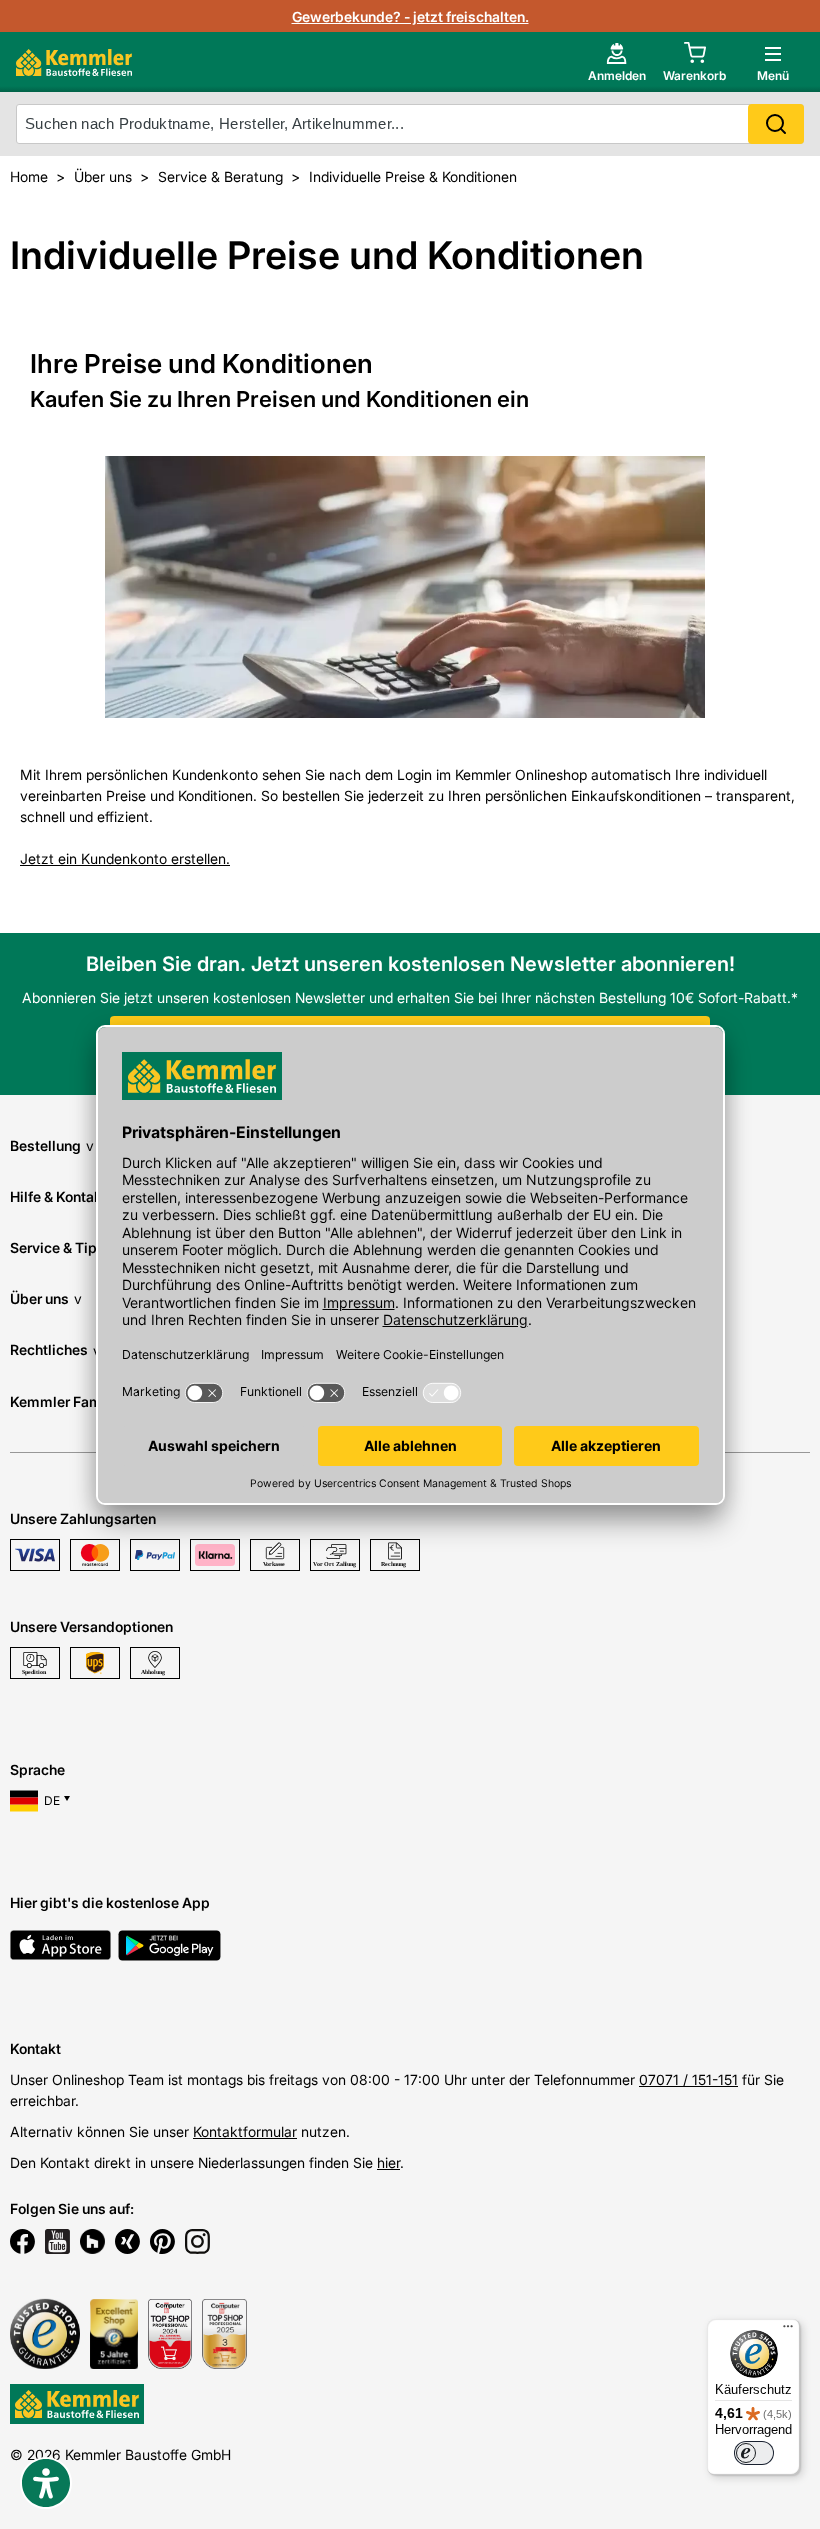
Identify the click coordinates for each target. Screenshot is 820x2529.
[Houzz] (92, 2244)
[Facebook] (22, 2244)
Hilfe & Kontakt (65, 1196)
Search (776, 124)
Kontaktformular (245, 2131)
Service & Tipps (68, 1247)
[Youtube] (57, 2244)
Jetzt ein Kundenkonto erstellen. (125, 858)
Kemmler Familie (72, 1401)
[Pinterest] (162, 2244)
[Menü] (788, 2331)
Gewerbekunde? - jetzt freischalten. (410, 16)
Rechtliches (55, 1349)
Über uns (46, 1298)
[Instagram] (197, 2244)
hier (388, 2162)
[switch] (754, 2453)
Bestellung (52, 1145)
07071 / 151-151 (688, 2079)
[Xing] (127, 2244)
